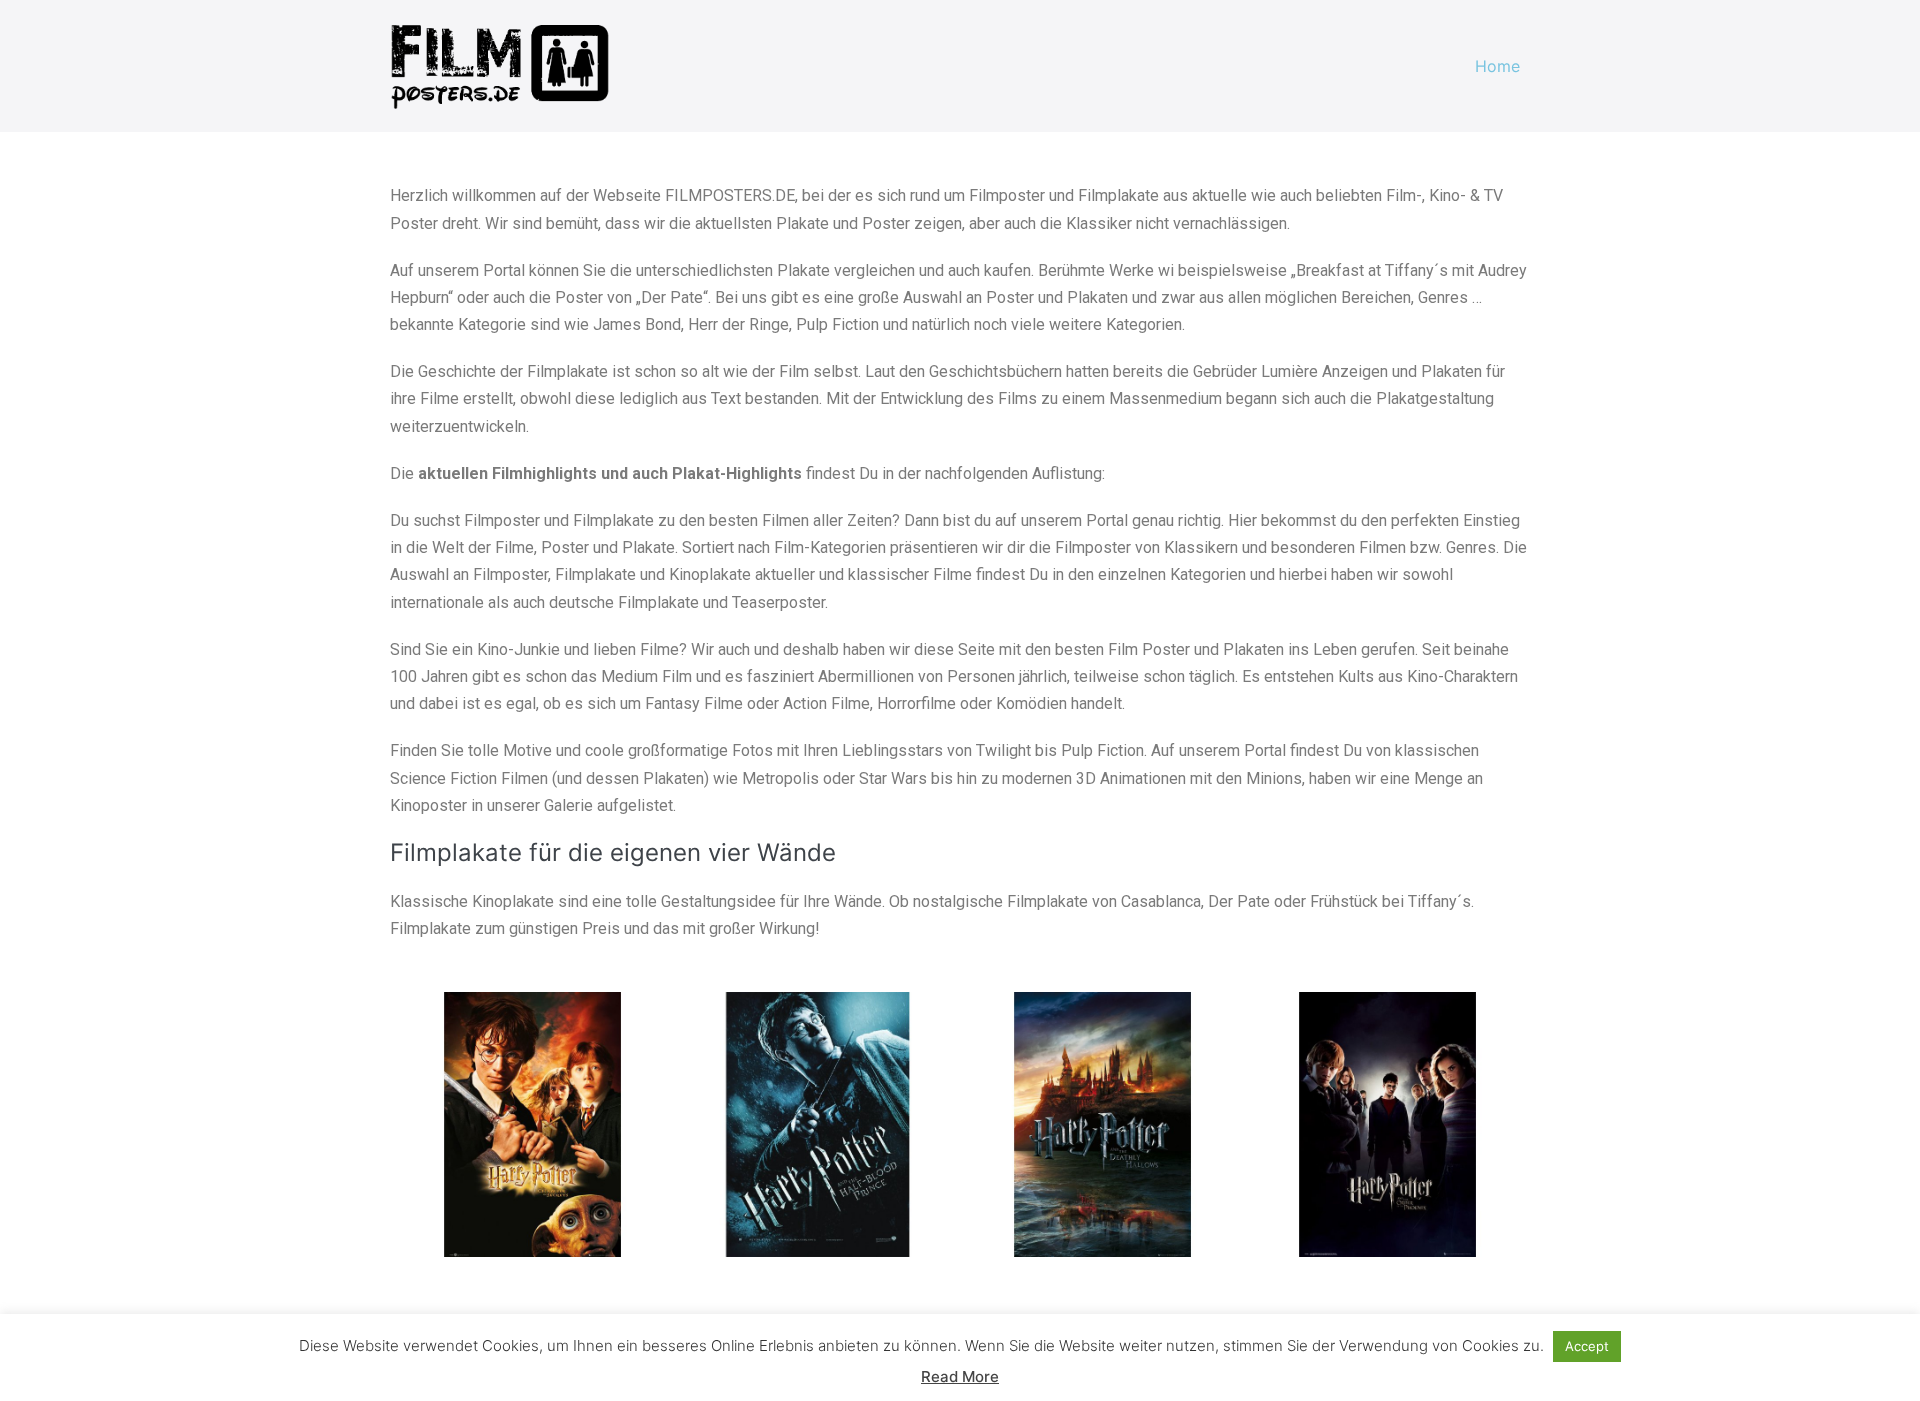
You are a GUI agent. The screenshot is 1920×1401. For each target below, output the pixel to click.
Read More (960, 1376)
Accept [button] (1587, 1346)
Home (1497, 66)
